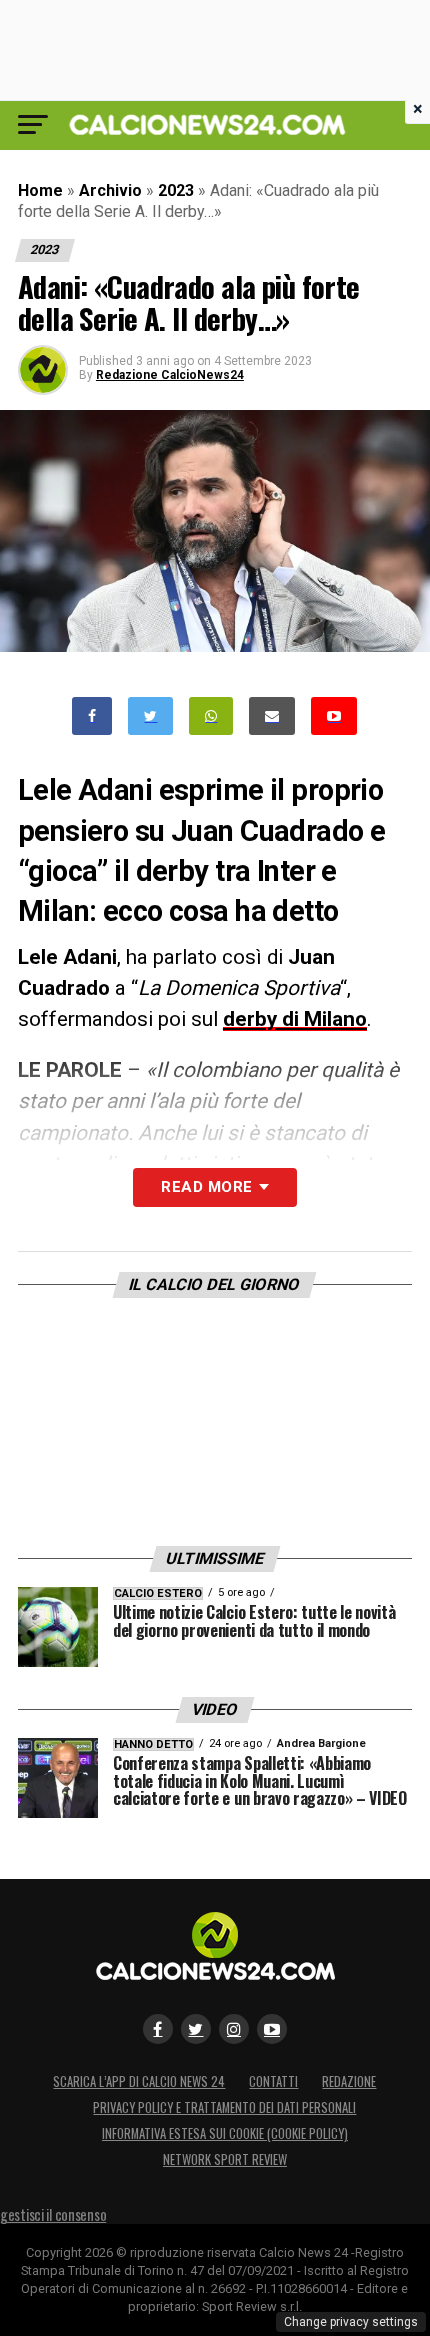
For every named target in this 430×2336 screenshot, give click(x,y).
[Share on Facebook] (92, 716)
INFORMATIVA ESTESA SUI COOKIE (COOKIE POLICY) (225, 2133)
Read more (206, 1187)
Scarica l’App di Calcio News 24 (139, 2081)
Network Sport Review (225, 2159)
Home (40, 190)
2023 (176, 190)
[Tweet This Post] (150, 716)
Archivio (110, 190)
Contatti (273, 2081)
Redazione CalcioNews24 (170, 375)
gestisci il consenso (53, 2214)
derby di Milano (295, 1019)
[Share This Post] (211, 716)
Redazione (349, 2081)
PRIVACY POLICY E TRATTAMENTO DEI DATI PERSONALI (224, 2107)
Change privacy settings (351, 2322)
